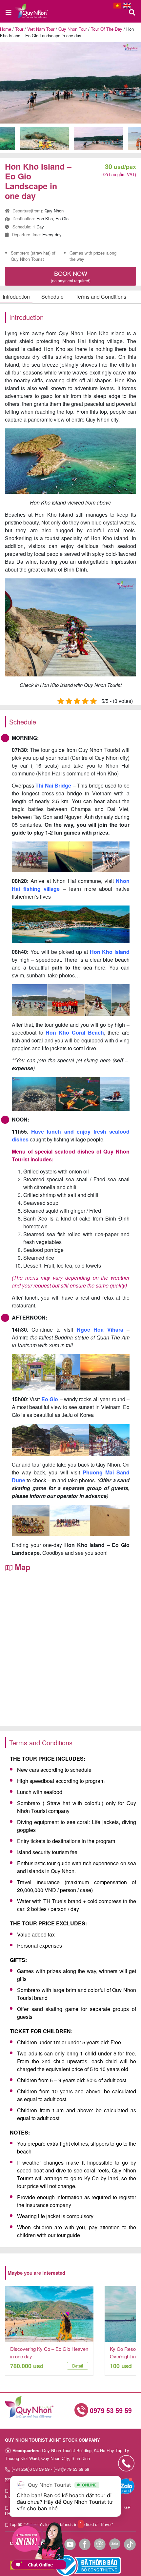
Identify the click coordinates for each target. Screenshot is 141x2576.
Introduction (16, 297)
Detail (78, 2366)
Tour (19, 29)
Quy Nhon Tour (73, 29)
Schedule (52, 297)
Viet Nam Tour (41, 29)
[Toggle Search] (132, 13)
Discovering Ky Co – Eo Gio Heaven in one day (49, 2352)
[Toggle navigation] (9, 13)
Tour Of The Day (107, 29)
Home (6, 29)
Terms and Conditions (101, 297)
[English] (127, 6)
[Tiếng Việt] (117, 6)
